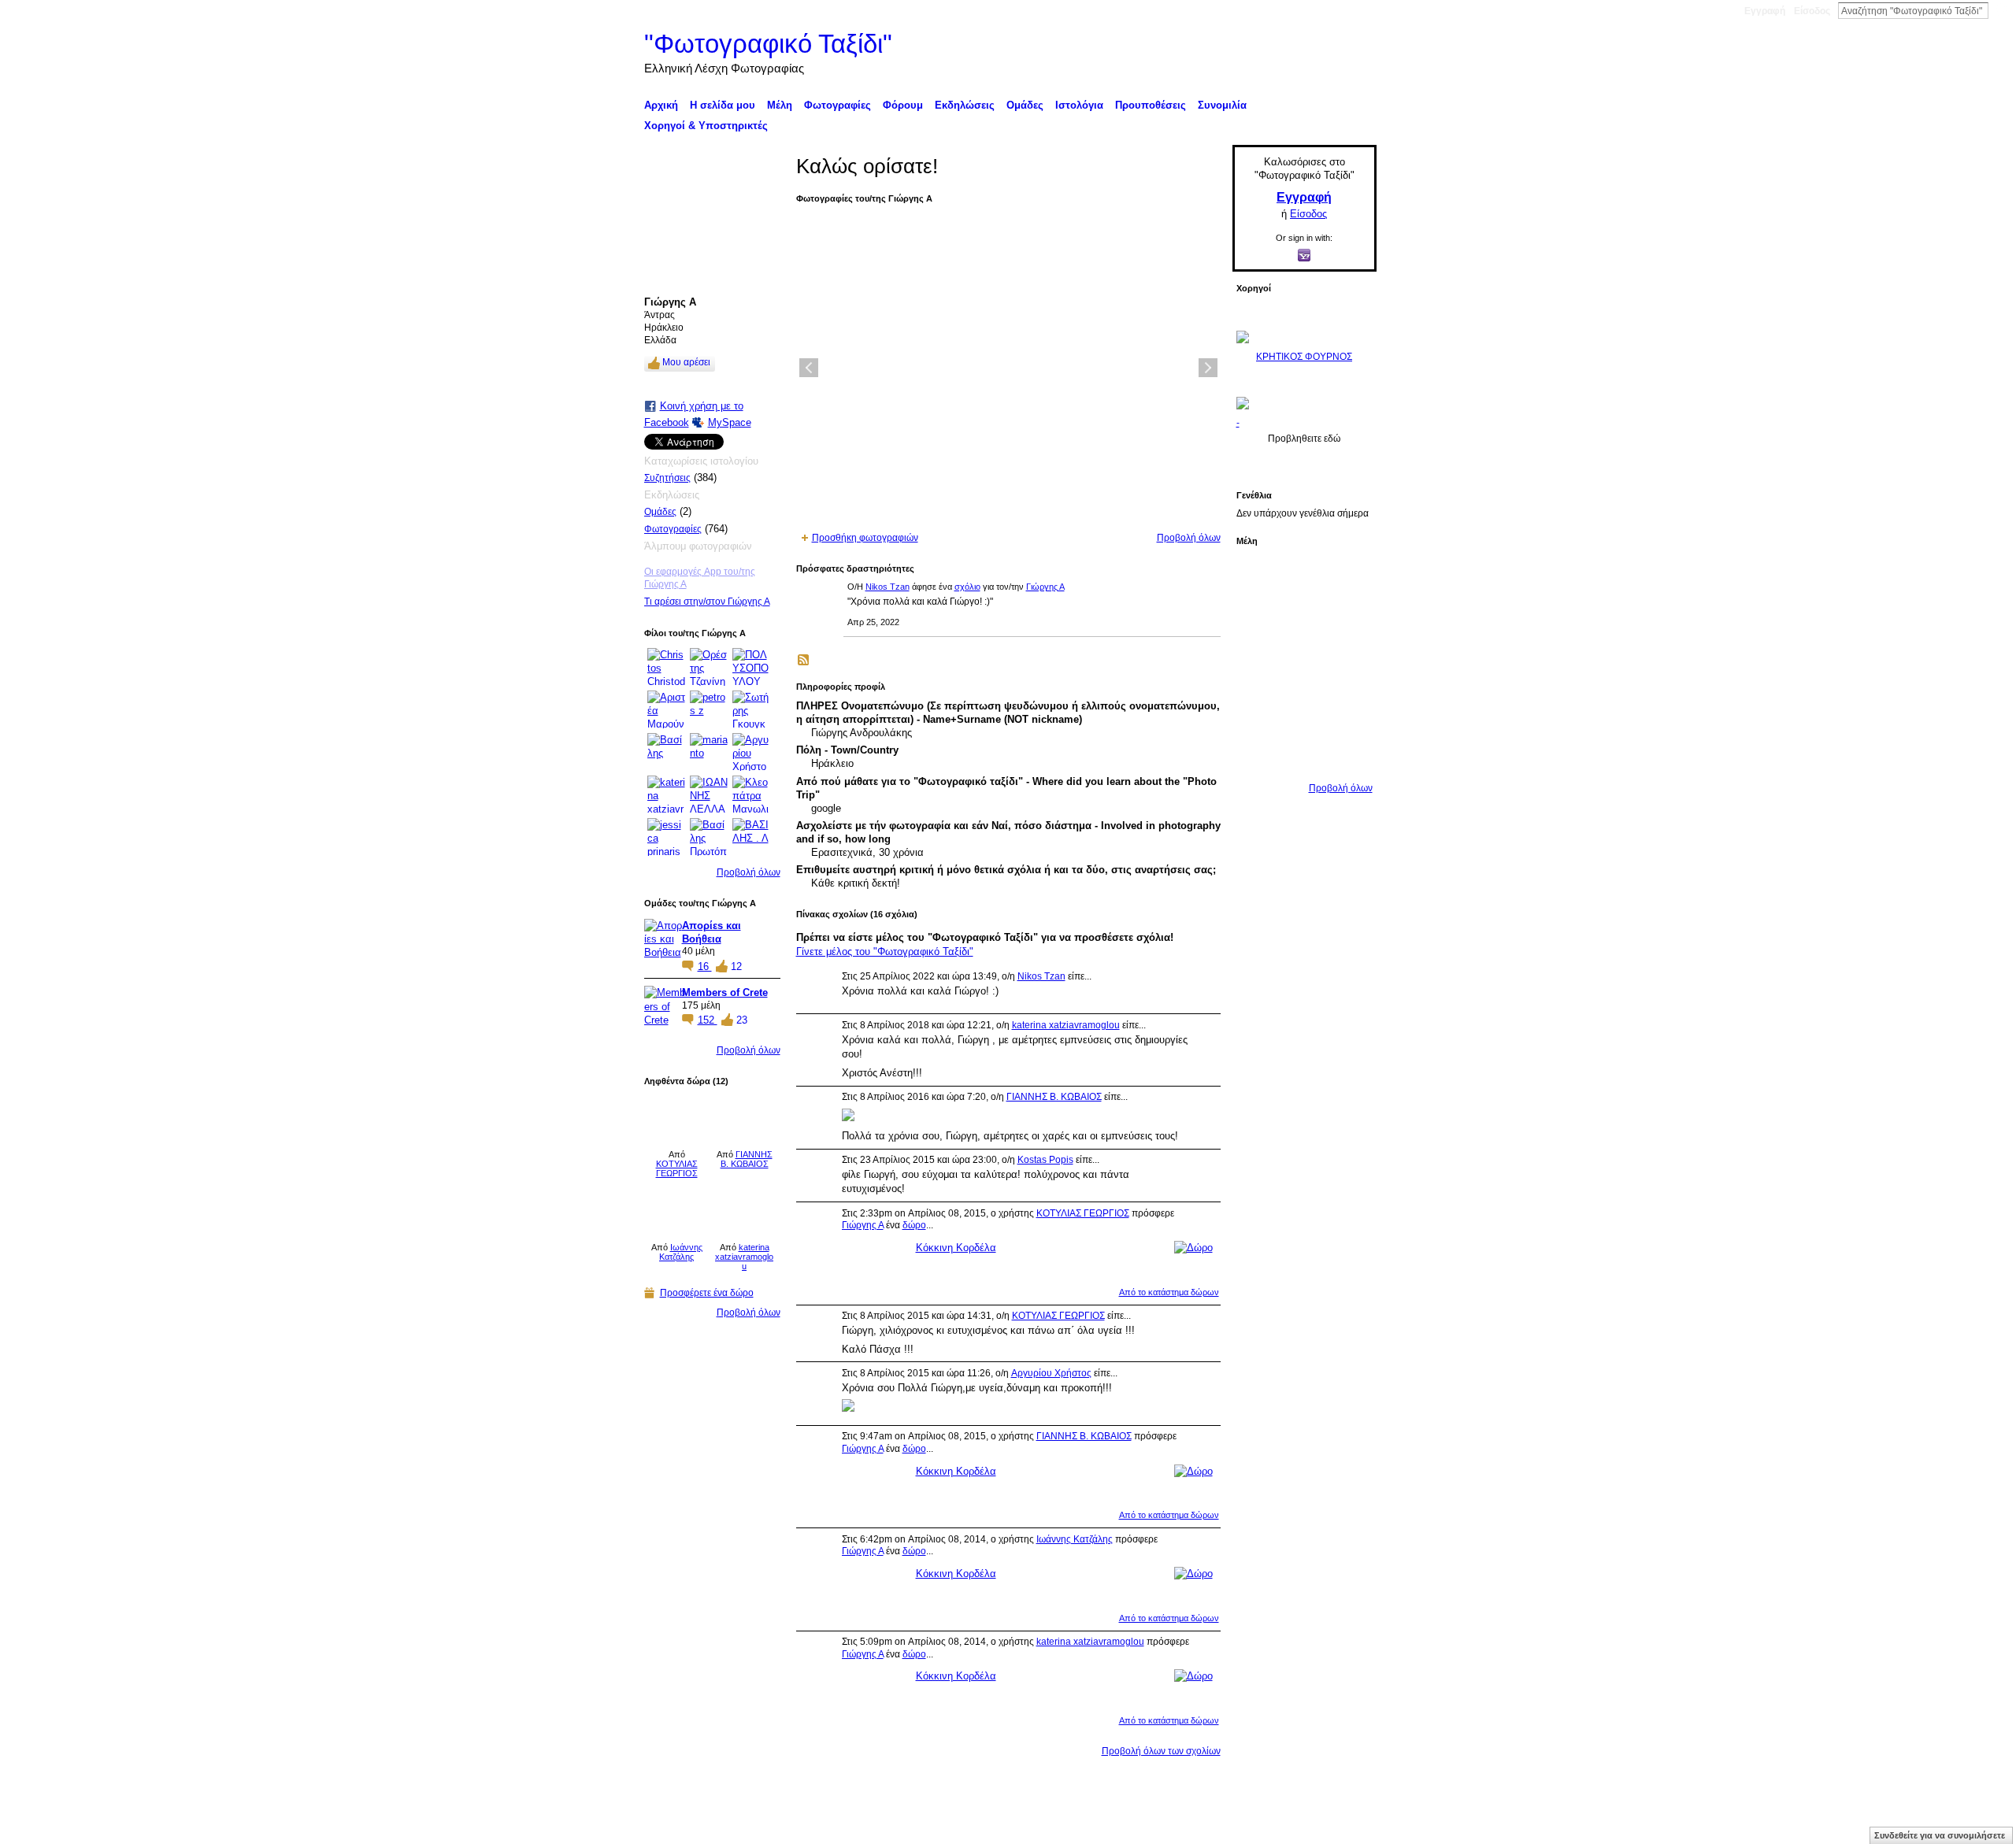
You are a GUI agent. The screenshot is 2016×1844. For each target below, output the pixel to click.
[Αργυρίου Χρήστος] (751, 752)
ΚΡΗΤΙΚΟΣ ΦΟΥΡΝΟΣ (1304, 357)
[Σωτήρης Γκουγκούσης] (751, 709)
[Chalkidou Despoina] (1303, 620)
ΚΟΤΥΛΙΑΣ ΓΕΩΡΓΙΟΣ (677, 1168)
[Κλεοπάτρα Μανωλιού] (751, 794)
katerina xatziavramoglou (744, 1257)
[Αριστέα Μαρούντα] (666, 709)
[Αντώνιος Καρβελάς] (1347, 752)
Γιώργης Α (1045, 587)
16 (705, 966)
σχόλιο (967, 587)
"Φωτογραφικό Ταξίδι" (768, 44)
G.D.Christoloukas (767, 1826)
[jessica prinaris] (666, 837)
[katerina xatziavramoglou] (666, 794)
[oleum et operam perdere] (1347, 576)
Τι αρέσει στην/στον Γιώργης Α (707, 602)
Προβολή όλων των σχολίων (1161, 1751)
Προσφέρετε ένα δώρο (707, 1293)
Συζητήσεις (667, 478)
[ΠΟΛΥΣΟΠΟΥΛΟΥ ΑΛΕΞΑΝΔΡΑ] (751, 667)
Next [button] (1208, 368)
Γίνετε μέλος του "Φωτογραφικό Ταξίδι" (885, 952)
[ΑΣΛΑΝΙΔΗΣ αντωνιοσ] (1303, 664)
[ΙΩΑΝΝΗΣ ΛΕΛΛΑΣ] (709, 794)
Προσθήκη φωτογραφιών (865, 538)
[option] (1008, 368)
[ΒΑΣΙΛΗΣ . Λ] (751, 837)
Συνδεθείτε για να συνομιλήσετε (1940, 1835)
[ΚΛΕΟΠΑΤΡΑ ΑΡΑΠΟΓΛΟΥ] (1347, 664)
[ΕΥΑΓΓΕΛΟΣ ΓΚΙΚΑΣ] (1347, 708)
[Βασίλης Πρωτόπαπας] (709, 837)
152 (708, 1020)
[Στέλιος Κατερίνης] (1258, 576)
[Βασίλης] (666, 752)
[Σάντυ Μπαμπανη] (1258, 752)
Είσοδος (1812, 11)
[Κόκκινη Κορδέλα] (677, 1119)
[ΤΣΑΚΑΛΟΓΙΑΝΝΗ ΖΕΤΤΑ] (1303, 752)
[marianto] (709, 752)
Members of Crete (725, 992)
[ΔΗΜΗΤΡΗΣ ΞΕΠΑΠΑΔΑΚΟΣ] (1258, 664)
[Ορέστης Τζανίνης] (709, 667)
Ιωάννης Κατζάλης (681, 1252)
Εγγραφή (1765, 11)
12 (736, 966)
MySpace (730, 422)
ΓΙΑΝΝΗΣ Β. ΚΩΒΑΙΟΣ (747, 1159)
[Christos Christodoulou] (666, 667)
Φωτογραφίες (673, 529)
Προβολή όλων (749, 872)
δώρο (914, 1225)
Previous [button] (809, 368)
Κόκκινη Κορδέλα (956, 1248)
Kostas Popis (1045, 1160)
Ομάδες (660, 512)
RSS (804, 661)
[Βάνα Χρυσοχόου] (1347, 620)
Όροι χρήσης (1349, 1826)
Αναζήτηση (2001, 10)
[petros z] (709, 709)
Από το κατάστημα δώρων (1169, 1292)
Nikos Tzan (888, 587)
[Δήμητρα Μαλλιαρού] (1258, 620)
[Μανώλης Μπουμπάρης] (1303, 708)
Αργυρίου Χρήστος (1051, 1373)
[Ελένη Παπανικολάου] (1258, 708)
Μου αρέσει (686, 362)
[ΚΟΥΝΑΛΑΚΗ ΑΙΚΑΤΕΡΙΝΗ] (1303, 576)
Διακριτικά (1178, 1826)
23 (742, 1020)
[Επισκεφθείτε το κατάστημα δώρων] (1193, 1248)
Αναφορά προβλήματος (1260, 1826)
